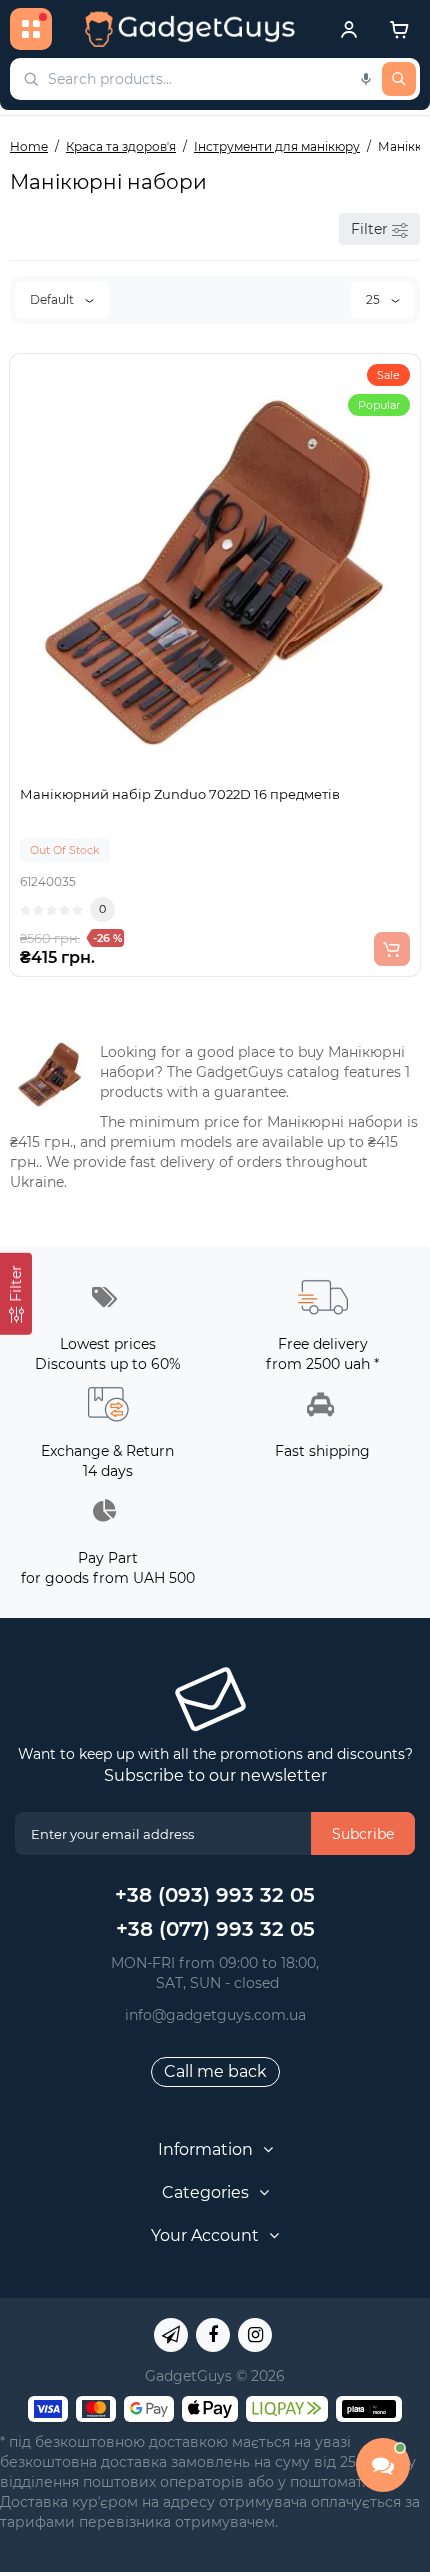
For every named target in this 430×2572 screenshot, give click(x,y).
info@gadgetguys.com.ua (215, 2015)
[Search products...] (399, 79)
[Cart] (399, 29)
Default (53, 299)
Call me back (215, 2071)
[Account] (349, 29)
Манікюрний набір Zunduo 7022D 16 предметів (180, 794)
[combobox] (215, 79)
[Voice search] (366, 79)
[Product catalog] (31, 29)
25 (374, 299)
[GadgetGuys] (190, 29)
